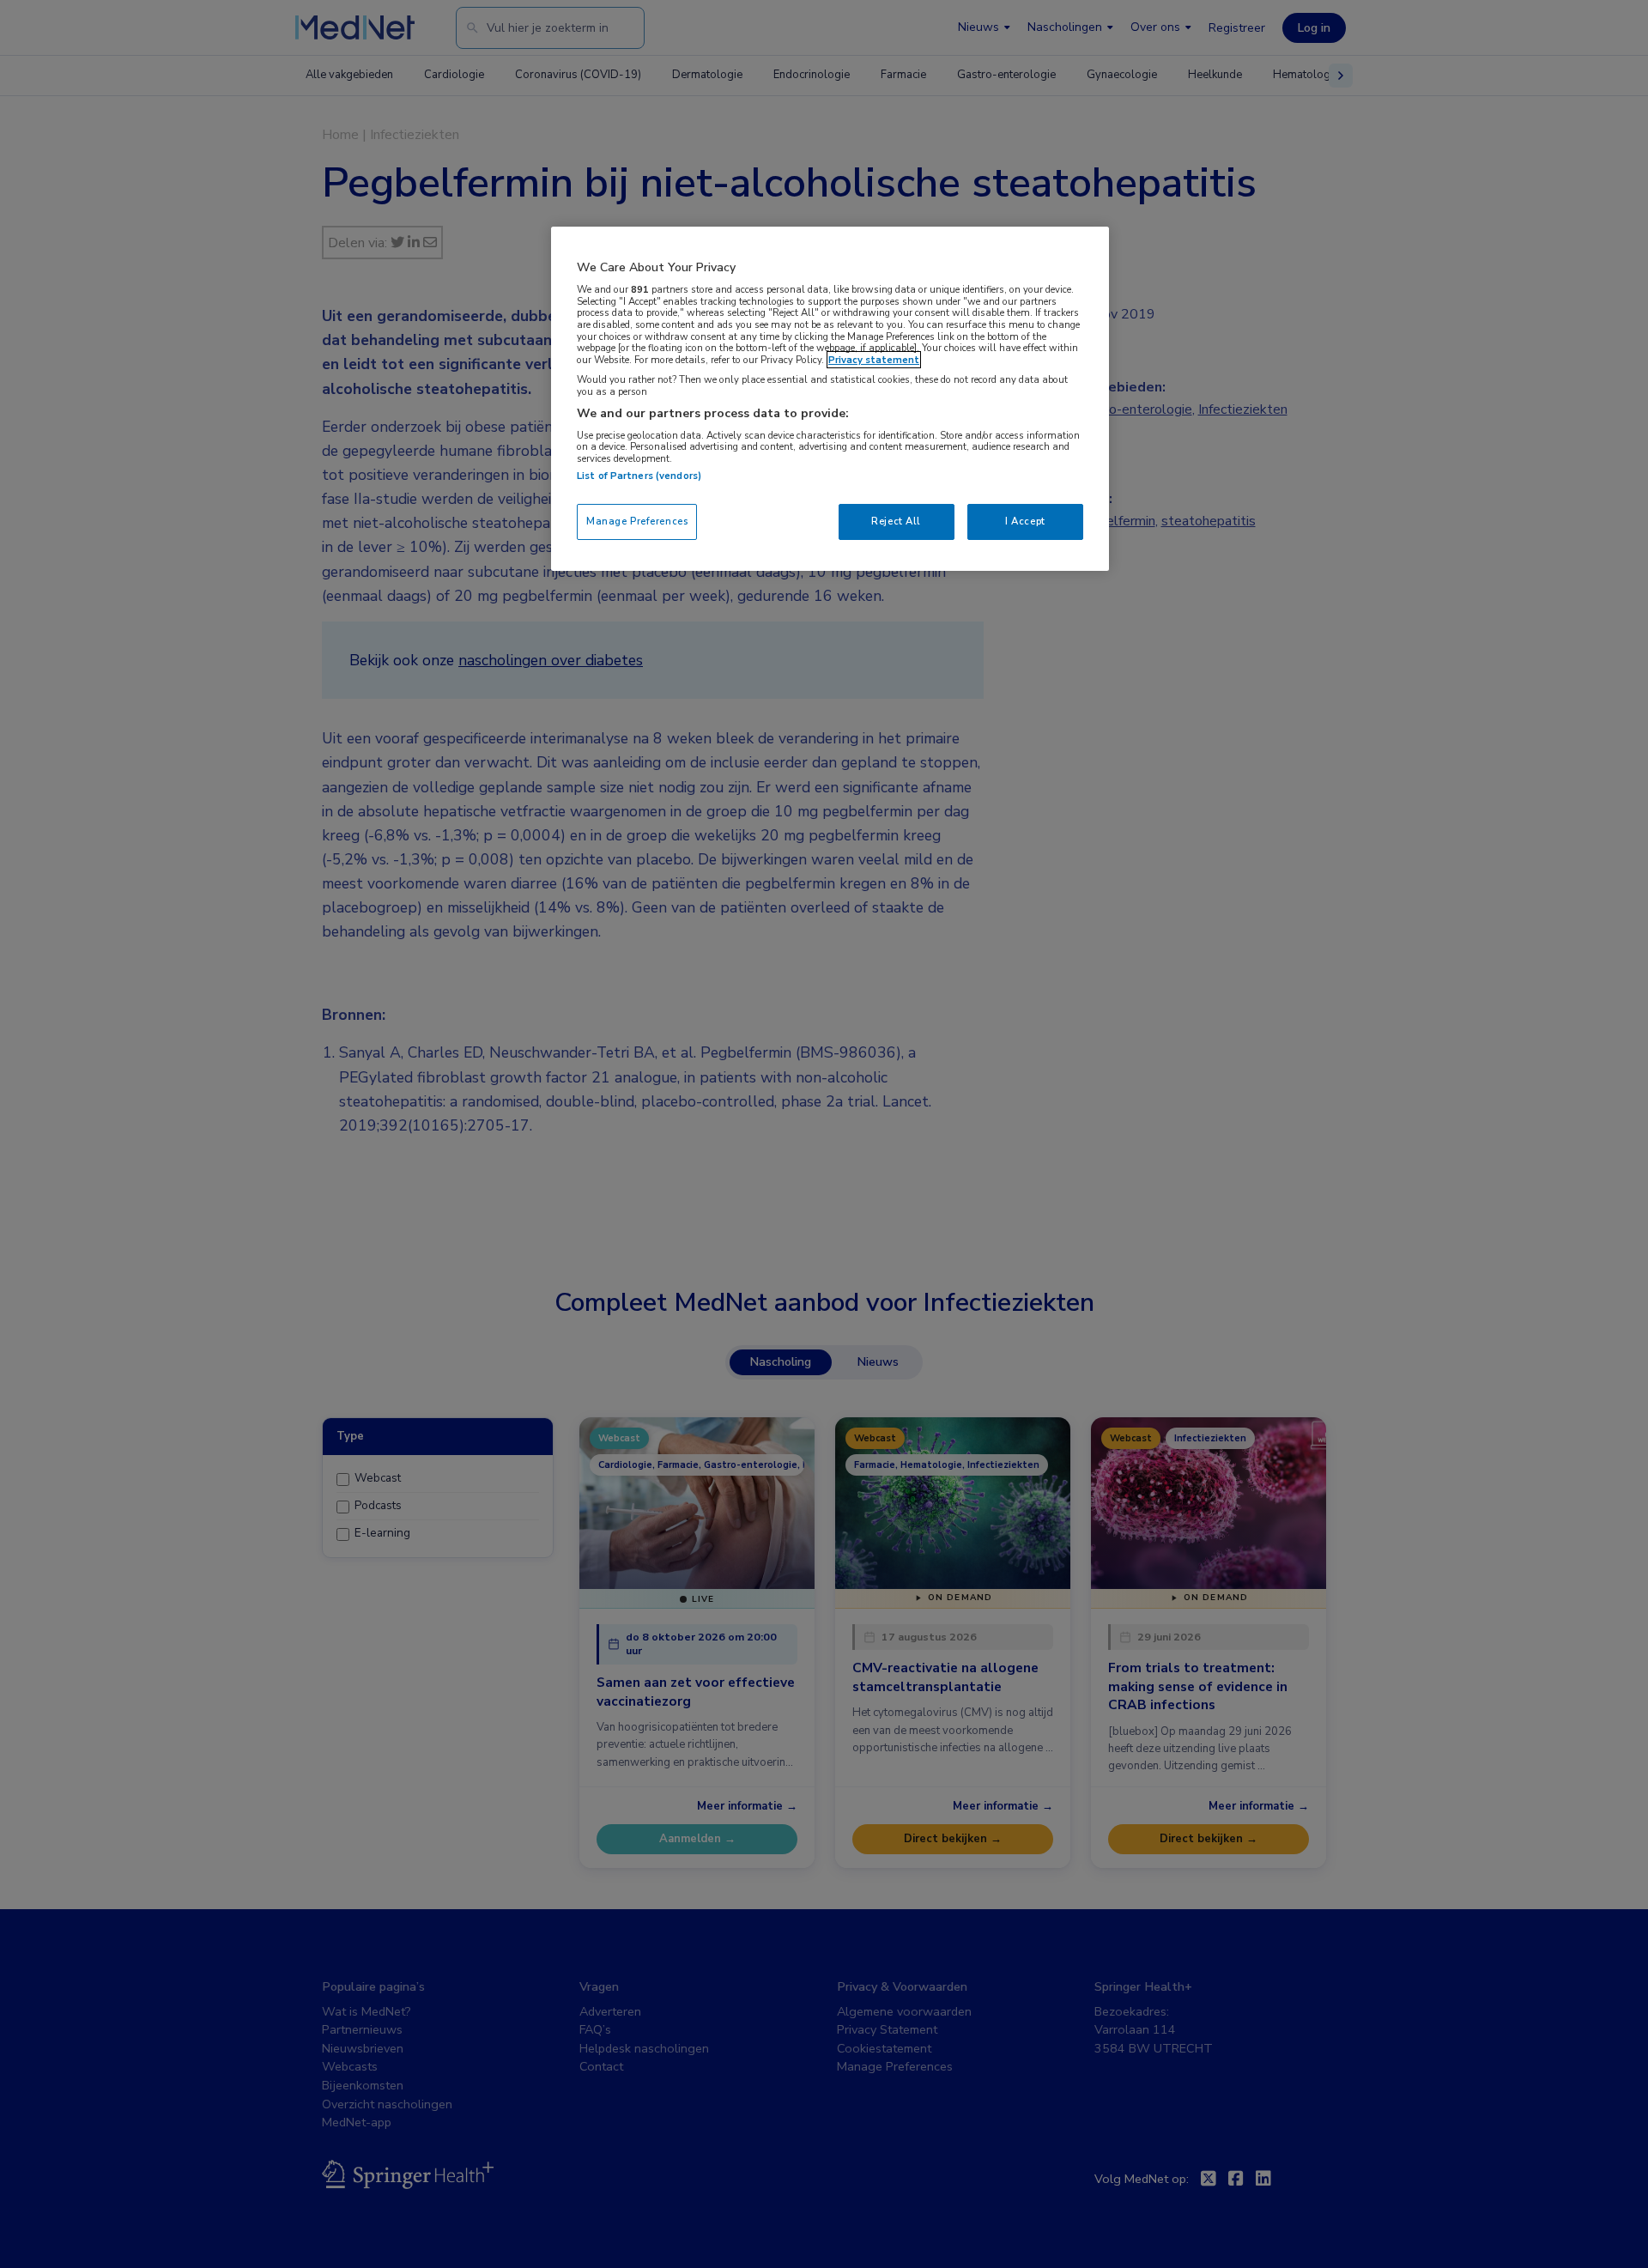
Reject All (896, 521)
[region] (830, 399)
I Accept (1025, 521)
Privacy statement (874, 360)
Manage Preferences (637, 521)
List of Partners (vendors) (639, 476)
